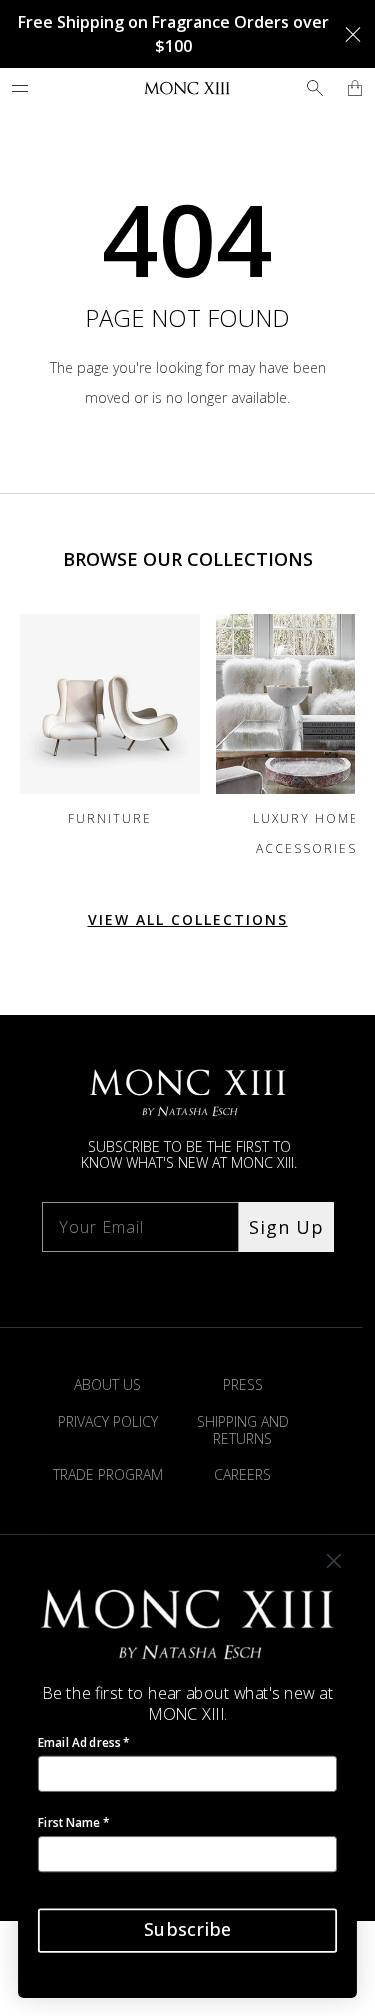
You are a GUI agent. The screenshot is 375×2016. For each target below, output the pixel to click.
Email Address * (83, 1742)
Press (243, 1384)
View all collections (188, 919)
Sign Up (286, 1227)
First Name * (73, 1822)
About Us (107, 1384)
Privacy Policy (108, 1421)
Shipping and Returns (243, 1430)
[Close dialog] (334, 1562)
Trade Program (108, 1474)
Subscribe (187, 1930)
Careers (242, 1474)
